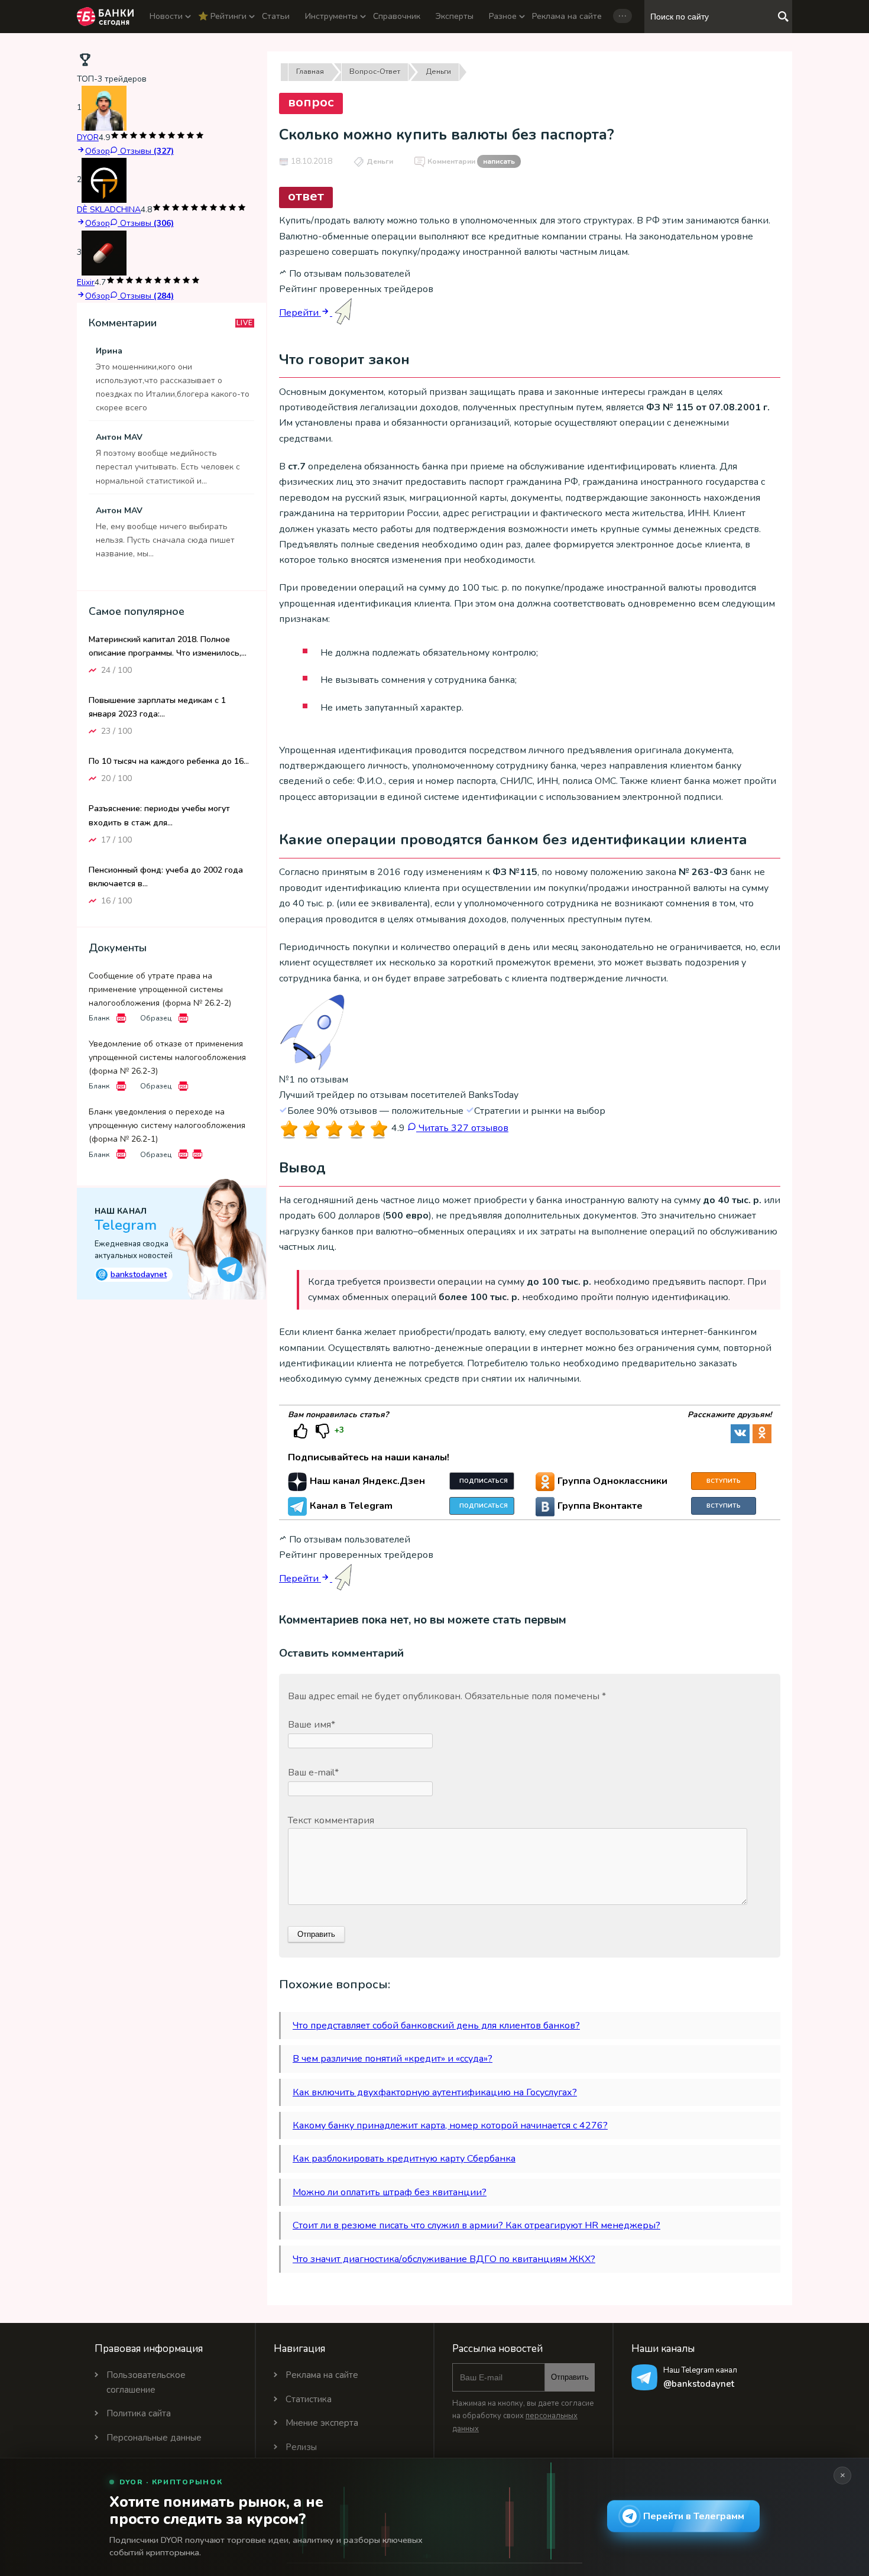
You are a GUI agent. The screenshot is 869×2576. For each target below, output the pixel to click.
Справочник (397, 16)
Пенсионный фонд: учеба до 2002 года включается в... (166, 876)
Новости (166, 16)
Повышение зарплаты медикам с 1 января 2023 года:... (157, 707)
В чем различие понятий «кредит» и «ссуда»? (393, 2059)
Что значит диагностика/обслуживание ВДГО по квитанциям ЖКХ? (444, 2259)
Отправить (570, 2377)
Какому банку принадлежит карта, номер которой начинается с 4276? (450, 2125)
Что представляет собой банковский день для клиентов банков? (436, 2026)
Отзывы (146, 151)
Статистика (309, 2399)
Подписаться (484, 1481)
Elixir (86, 282)
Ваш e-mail (313, 1773)
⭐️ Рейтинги (222, 16)
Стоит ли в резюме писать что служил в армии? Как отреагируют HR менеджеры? (476, 2225)
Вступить (724, 1481)
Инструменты (331, 16)
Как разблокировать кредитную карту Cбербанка (404, 2159)
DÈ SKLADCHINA (109, 210)
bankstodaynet (133, 1274)
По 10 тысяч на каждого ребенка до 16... (169, 761)
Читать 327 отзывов (462, 1128)
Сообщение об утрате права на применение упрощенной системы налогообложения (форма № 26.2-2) (160, 989)
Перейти (300, 313)
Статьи (276, 16)
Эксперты (455, 16)
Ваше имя (312, 1725)
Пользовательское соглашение (146, 2382)
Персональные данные (154, 2438)
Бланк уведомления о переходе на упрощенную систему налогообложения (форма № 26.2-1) (167, 1125)
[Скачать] (121, 1018)
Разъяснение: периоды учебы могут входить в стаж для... (159, 815)
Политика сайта (139, 2413)
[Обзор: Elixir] (104, 252)
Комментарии (471, 161)
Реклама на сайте (567, 16)
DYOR (88, 137)
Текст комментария (331, 1820)
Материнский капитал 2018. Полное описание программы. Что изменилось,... (168, 646)
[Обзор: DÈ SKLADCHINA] (104, 180)
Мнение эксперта (322, 2423)
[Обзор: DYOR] (104, 108)
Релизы (301, 2447)
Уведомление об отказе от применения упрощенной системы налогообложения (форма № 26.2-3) (167, 1057)
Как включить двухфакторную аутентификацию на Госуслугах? (435, 2092)
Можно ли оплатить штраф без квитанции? (390, 2192)
